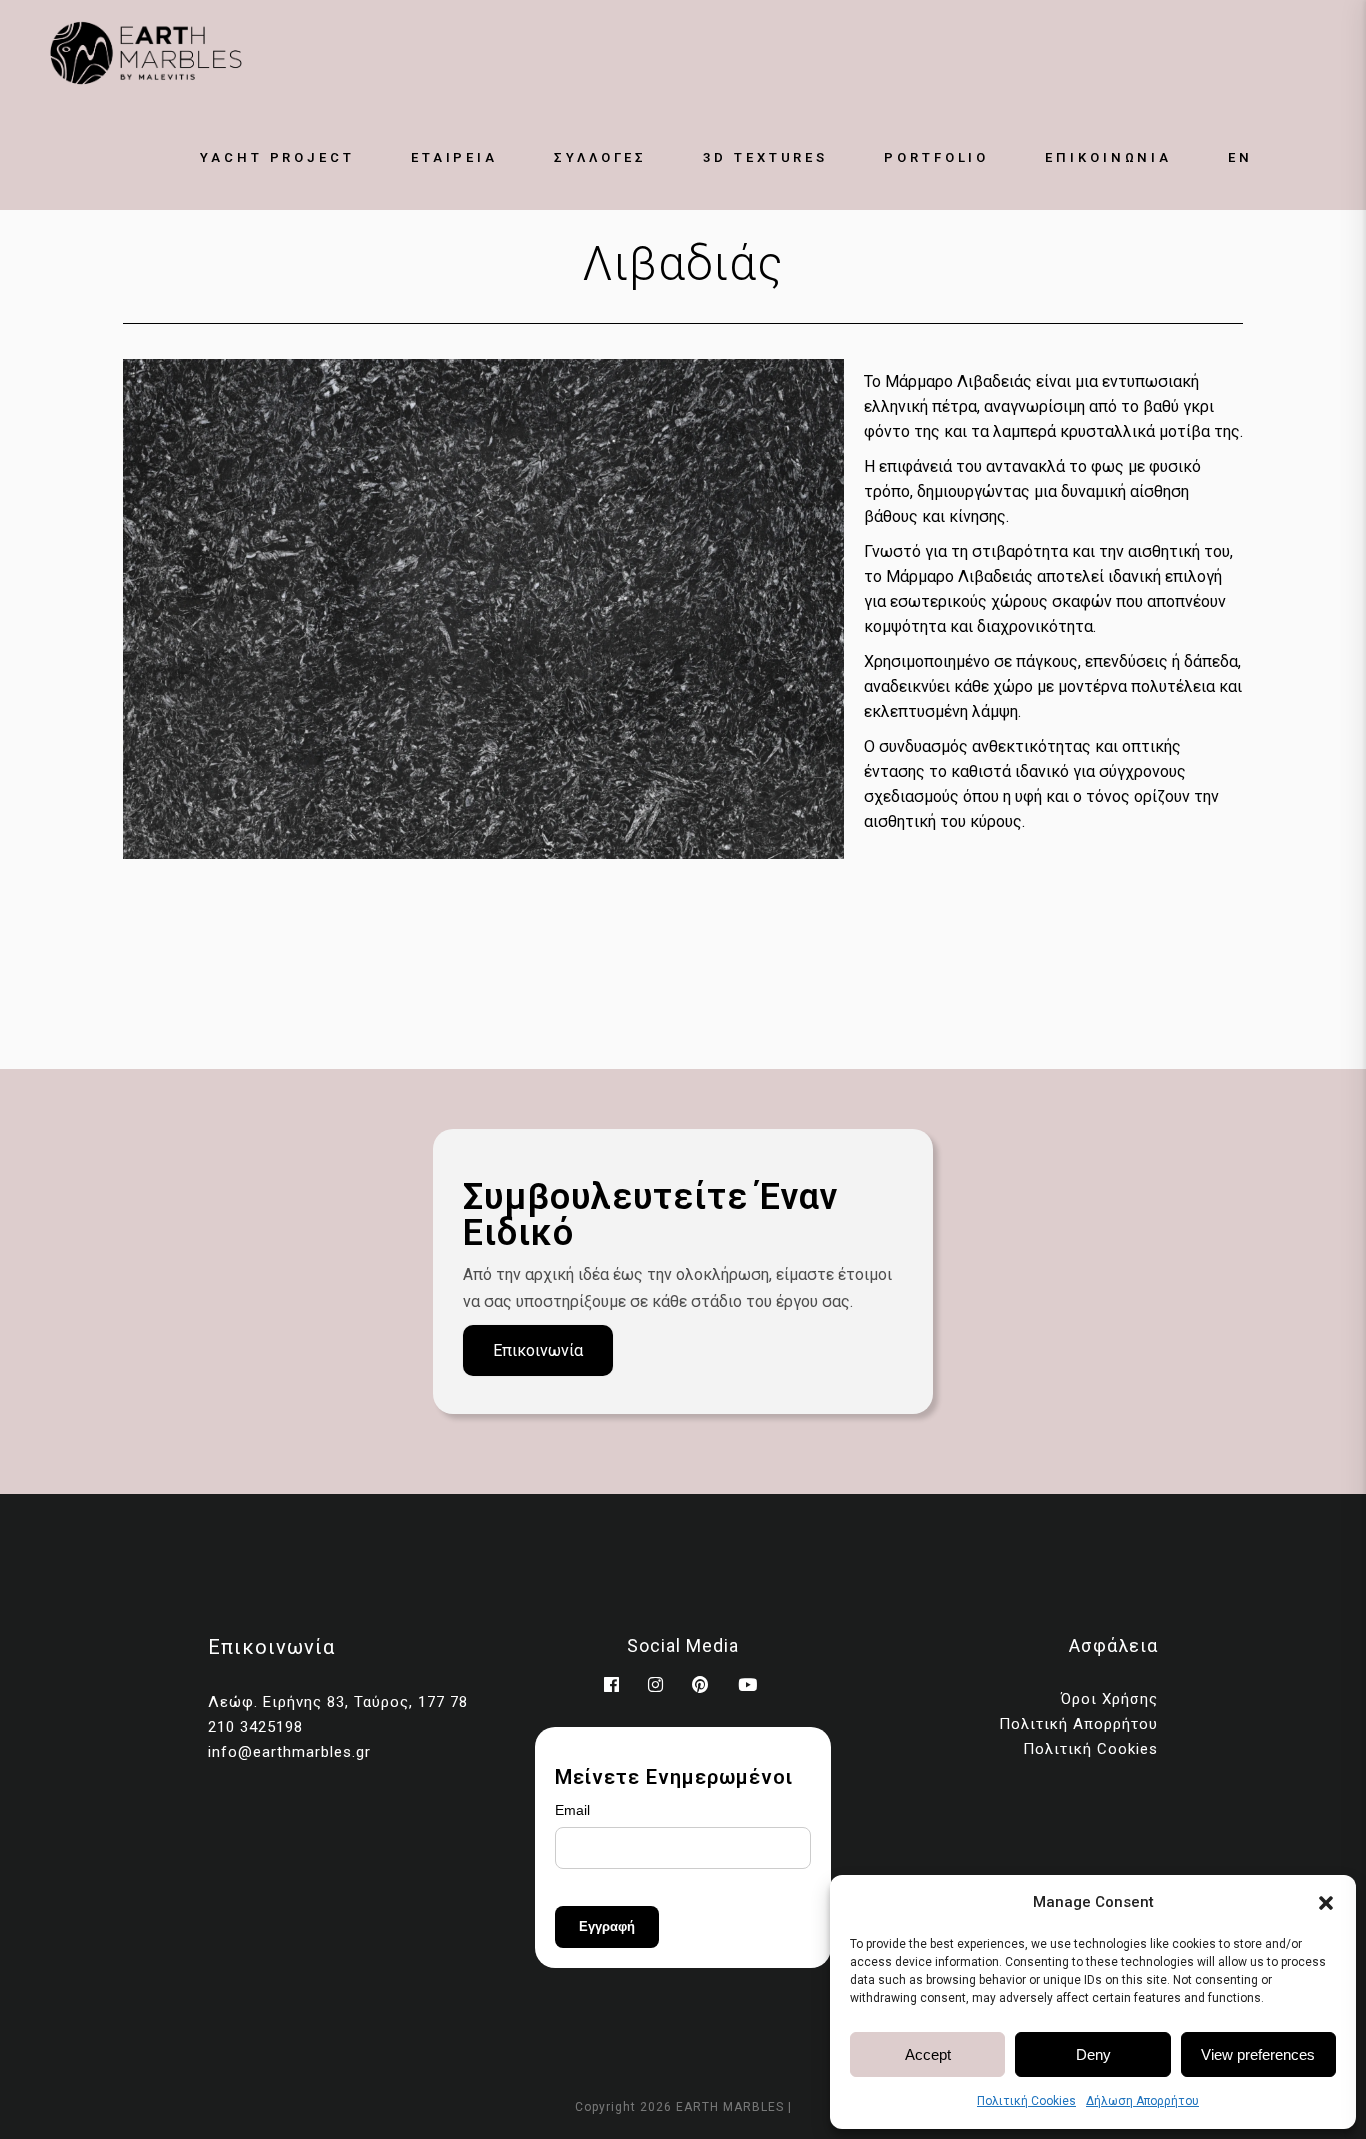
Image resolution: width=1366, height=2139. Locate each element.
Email (572, 1810)
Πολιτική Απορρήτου (1078, 1724)
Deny (1093, 2054)
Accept (928, 2054)
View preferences (1258, 2054)
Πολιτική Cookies (1026, 2101)
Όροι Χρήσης (1109, 1699)
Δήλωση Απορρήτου (1142, 2101)
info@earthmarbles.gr (289, 1752)
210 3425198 (255, 1727)
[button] (1326, 1903)
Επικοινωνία (538, 1350)
